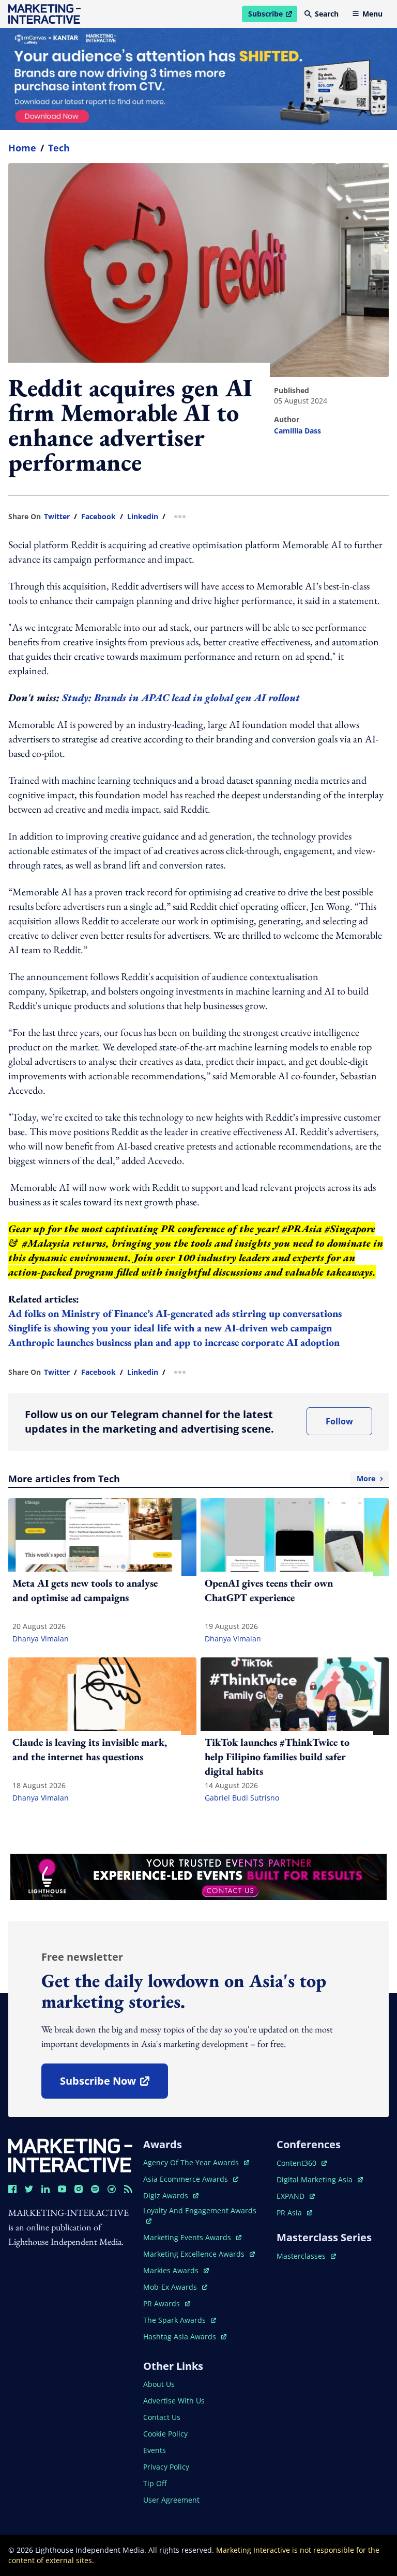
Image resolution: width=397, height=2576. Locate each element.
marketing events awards (188, 2237)
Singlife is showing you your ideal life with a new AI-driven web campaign (170, 1328)
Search (327, 14)
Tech (59, 148)
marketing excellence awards (195, 2254)
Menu (372, 14)
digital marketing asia (316, 2179)
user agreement (171, 2500)
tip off (155, 2483)
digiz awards (171, 2195)
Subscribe (272, 15)
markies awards (176, 2270)
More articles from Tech (192, 1479)
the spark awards (180, 2320)
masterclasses (306, 2256)
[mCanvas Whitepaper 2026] (198, 79)
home (22, 148)
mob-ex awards (175, 2287)
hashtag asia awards (181, 2337)
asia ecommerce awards (187, 2179)
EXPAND (296, 2196)
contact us (162, 2417)
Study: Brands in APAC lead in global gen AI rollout (181, 697)
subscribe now (114, 2084)
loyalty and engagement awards (200, 2210)
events (155, 2450)
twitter (57, 517)
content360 (302, 2163)
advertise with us (174, 2401)
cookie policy (165, 2434)
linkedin (143, 517)
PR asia (294, 2213)
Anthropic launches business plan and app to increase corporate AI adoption (174, 1342)
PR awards (167, 2303)
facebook (98, 517)
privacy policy (166, 2467)
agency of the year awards (192, 2162)
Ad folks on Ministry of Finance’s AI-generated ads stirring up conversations (175, 1313)
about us (159, 2384)
